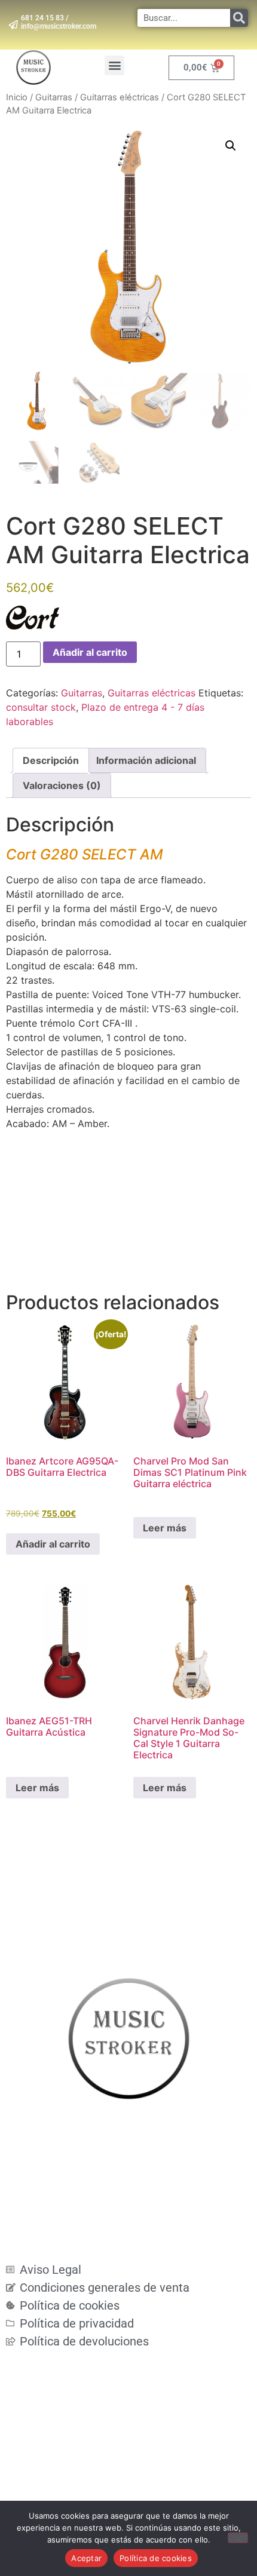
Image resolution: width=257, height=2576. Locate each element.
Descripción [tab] (51, 760)
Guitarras (54, 97)
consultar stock (41, 707)
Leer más (165, 1528)
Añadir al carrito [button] (53, 1544)
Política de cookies (156, 2558)
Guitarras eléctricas (120, 97)
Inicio (17, 97)
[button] (114, 65)
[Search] (239, 18)
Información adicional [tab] (146, 760)
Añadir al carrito (90, 652)
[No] (238, 2538)
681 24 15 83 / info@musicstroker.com (59, 22)
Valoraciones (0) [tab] (62, 785)
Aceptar (86, 2558)
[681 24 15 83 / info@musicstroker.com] (13, 25)
